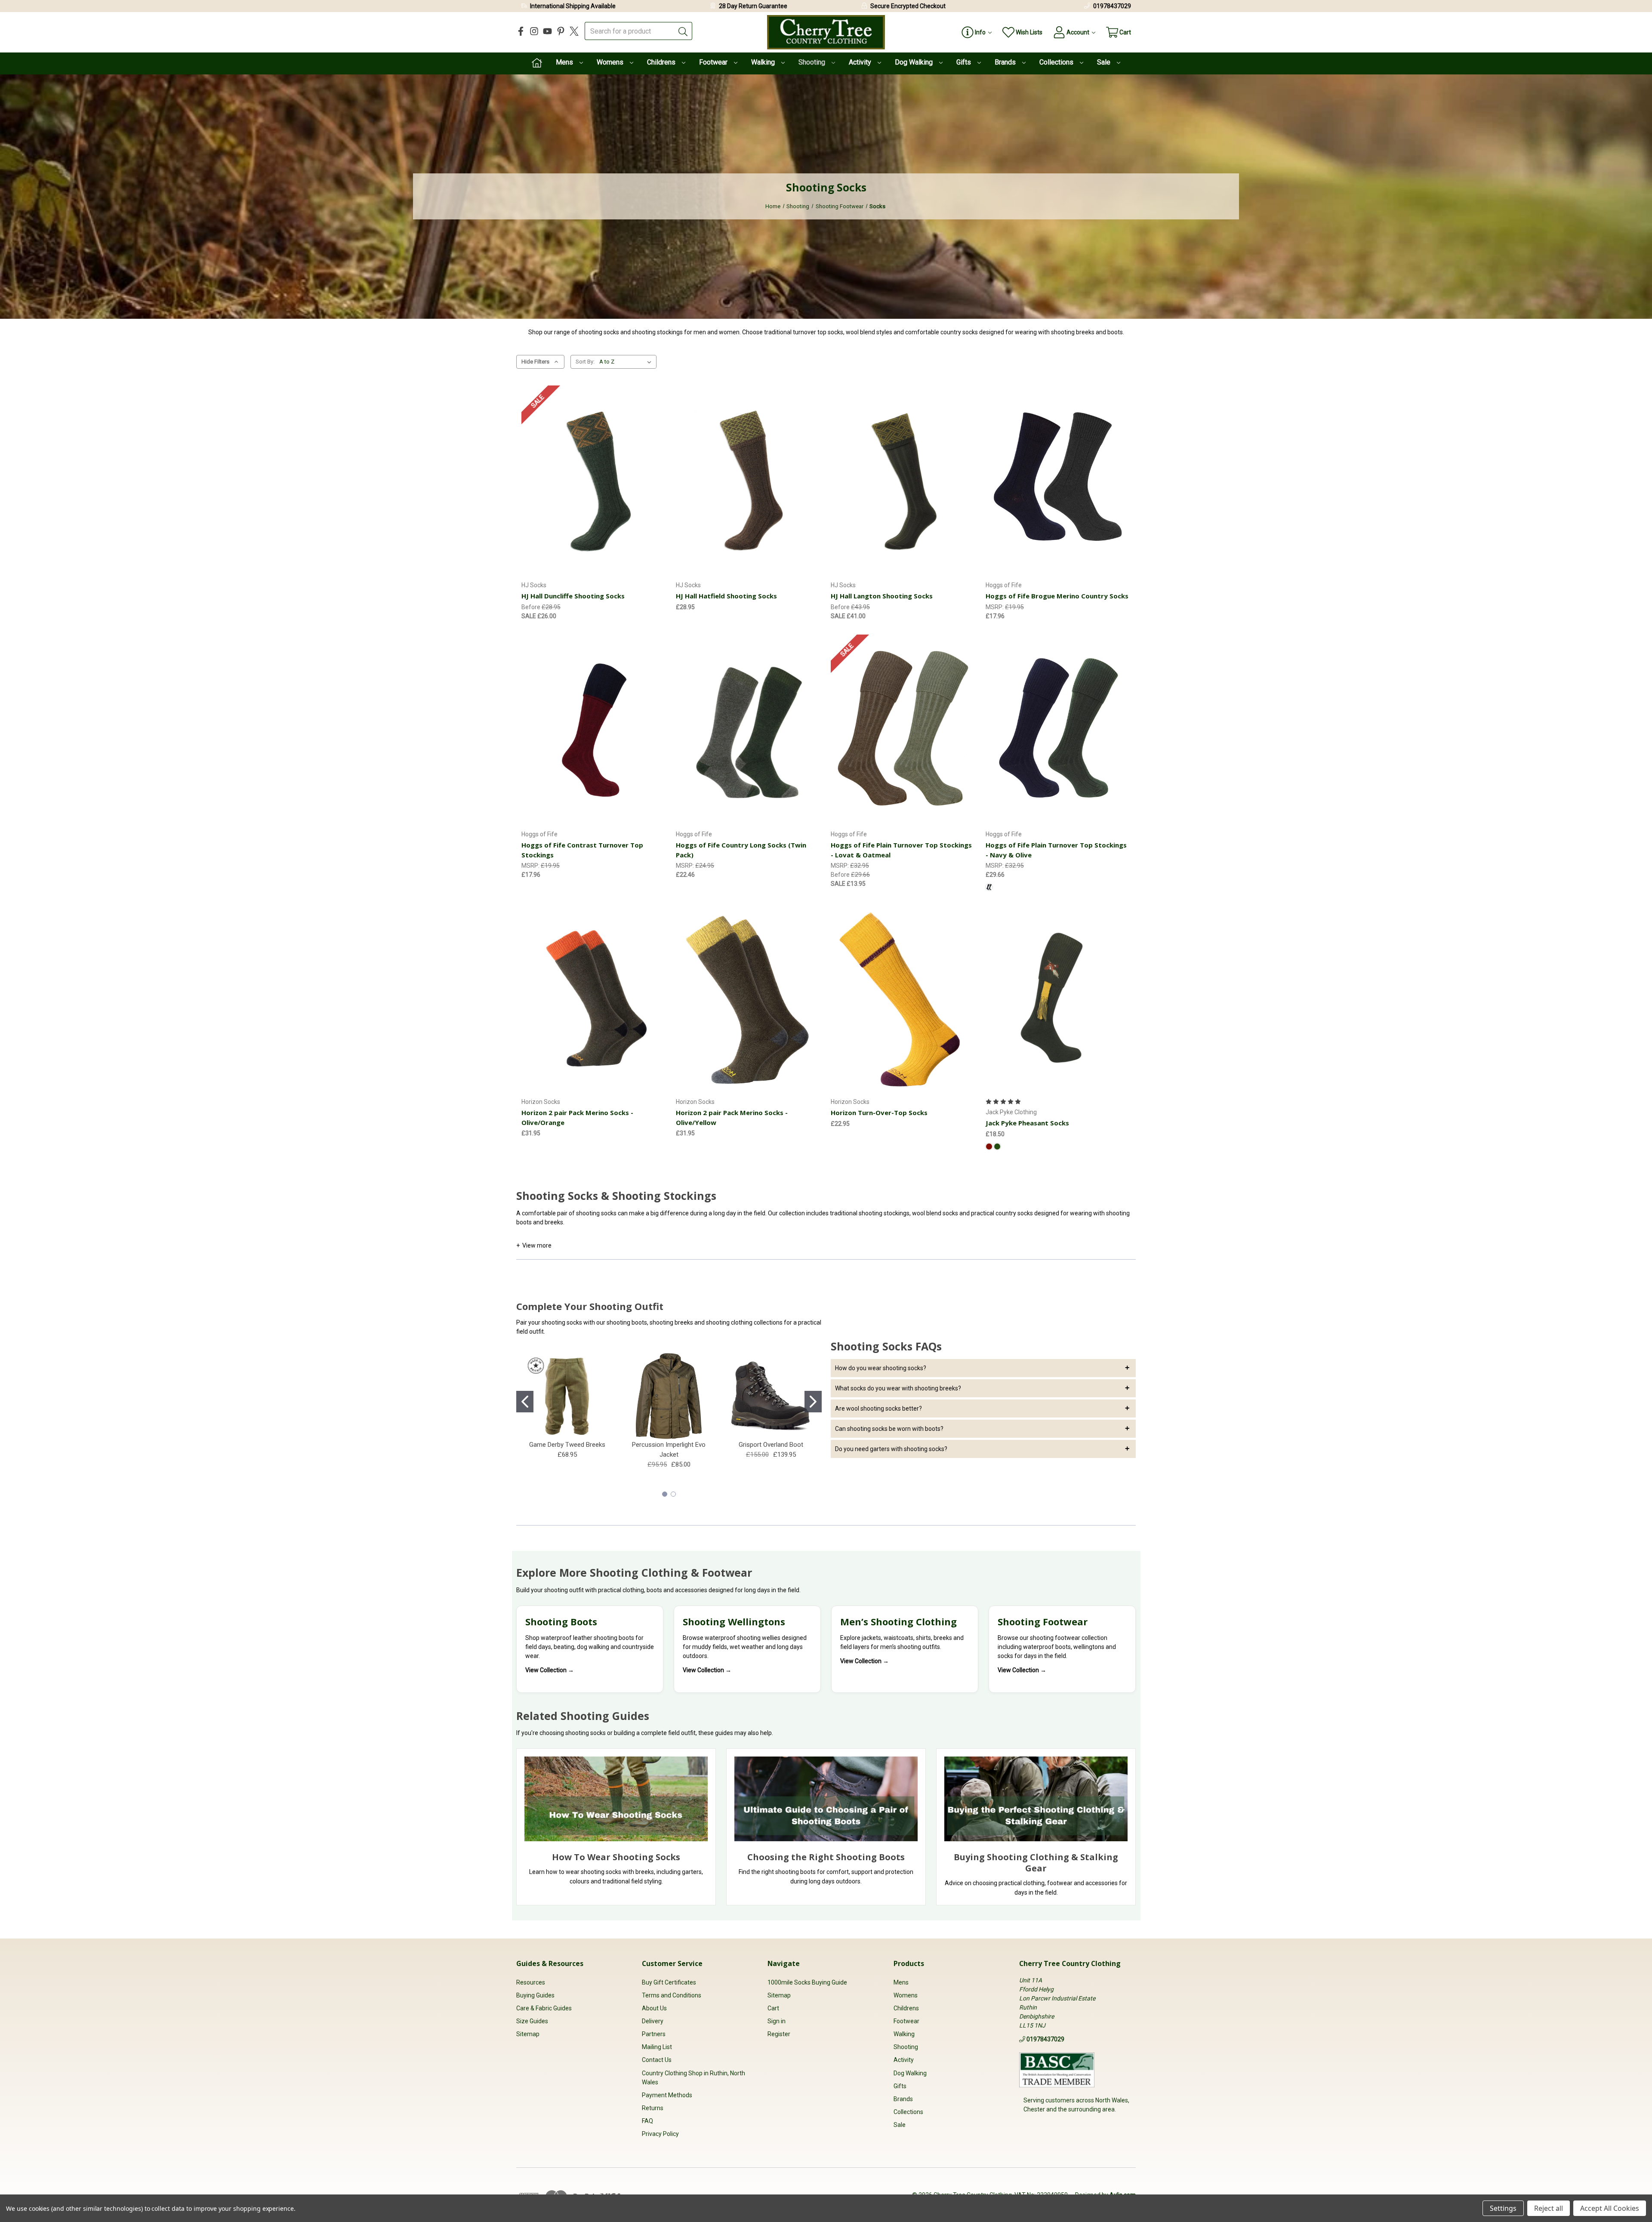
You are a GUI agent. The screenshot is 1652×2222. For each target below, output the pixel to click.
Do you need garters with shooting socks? (891, 1449)
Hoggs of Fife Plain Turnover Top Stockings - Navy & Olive (1056, 850)
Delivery (653, 2021)
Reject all (1549, 2208)
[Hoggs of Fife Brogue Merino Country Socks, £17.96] (1058, 481)
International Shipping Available (573, 6)
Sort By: (585, 362)
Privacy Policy (660, 2134)
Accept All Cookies (1610, 2208)
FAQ (647, 2121)
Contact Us (657, 2060)
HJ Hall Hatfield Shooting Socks (726, 596)
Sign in (777, 2021)
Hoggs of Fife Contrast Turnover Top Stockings (582, 850)
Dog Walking (915, 62)
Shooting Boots (561, 1621)
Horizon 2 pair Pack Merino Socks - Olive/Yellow (732, 1117)
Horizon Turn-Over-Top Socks (879, 1113)
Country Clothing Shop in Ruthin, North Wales (693, 2078)
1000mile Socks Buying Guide (807, 1982)
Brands (1006, 62)
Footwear (714, 62)
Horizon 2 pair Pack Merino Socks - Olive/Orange (577, 1117)
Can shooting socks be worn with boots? (889, 1429)
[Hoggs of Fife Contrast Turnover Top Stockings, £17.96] (594, 730)
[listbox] (627, 362)
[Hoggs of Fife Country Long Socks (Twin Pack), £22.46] (749, 730)
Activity (861, 62)
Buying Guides (535, 1995)
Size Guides (532, 2021)
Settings (1503, 2208)
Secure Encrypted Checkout (908, 6)
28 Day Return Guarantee (753, 6)
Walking (764, 62)
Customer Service (672, 1963)
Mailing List (657, 2047)
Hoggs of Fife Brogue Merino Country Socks (1057, 596)
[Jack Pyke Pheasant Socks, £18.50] (1058, 997)
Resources (531, 1982)
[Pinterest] (561, 31)
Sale (1105, 62)
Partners (654, 2034)
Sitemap (528, 2034)
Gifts (965, 62)
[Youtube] (547, 31)
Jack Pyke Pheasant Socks (1027, 1123)
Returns (653, 2108)
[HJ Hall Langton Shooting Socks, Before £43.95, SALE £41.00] (903, 481)
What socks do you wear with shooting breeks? (898, 1388)
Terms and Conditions (672, 1995)
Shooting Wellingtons (734, 1621)
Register (779, 2034)
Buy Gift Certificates (669, 1982)
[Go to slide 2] (813, 1402)
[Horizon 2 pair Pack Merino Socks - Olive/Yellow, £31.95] (749, 997)
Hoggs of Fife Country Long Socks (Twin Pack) (741, 850)
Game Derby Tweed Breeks (567, 1445)
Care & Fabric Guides (544, 2008)
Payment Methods (667, 2095)
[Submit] (683, 31)
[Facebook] (521, 31)
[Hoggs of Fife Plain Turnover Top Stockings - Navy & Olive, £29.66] (1058, 730)
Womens (611, 62)
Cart (773, 2008)
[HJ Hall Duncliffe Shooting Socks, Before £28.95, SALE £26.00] (594, 481)
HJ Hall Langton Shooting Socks (882, 596)
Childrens (662, 62)
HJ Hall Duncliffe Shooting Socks (573, 596)
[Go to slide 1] (525, 1402)
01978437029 (1112, 6)
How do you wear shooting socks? (881, 1368)
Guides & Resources (550, 1963)
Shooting (813, 62)
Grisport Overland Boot (771, 1445)
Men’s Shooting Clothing (898, 1621)
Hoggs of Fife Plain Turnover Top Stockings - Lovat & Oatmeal (901, 850)
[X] (574, 31)
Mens (565, 62)
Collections (1057, 62)
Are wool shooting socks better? (878, 1408)
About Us (654, 2008)
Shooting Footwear (1043, 1621)
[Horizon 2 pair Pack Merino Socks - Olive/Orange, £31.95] (594, 997)
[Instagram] (534, 31)
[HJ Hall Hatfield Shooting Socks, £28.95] (749, 481)
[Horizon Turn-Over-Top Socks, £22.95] (903, 997)
